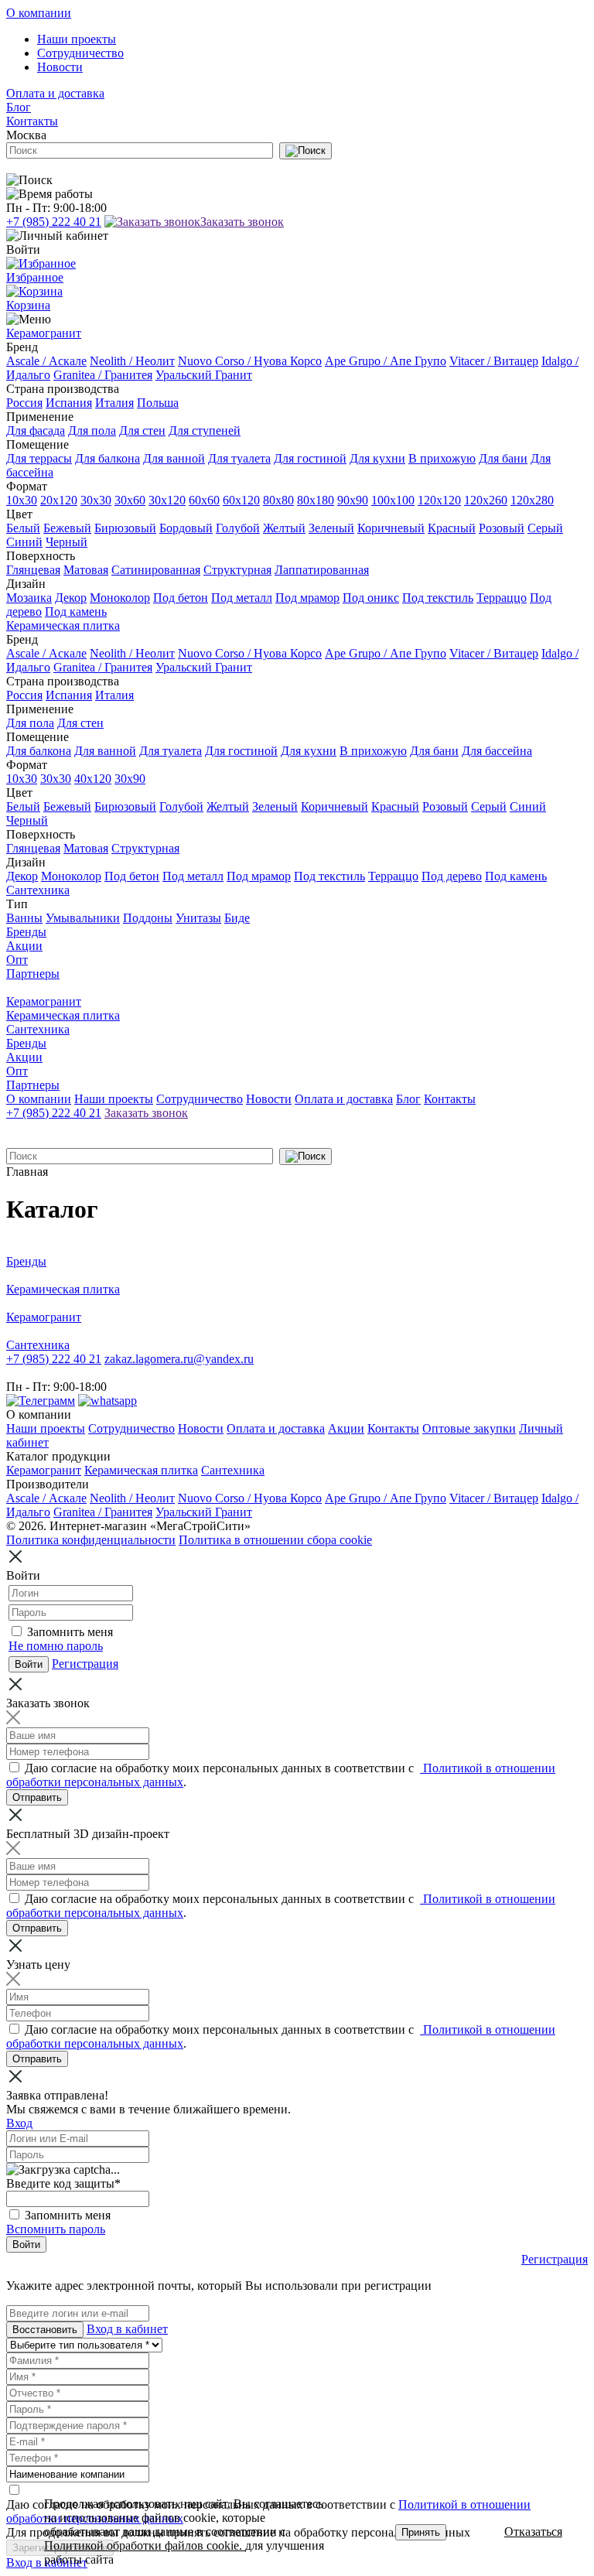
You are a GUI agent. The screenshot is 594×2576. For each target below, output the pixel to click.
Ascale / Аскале (46, 361)
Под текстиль (438, 598)
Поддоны (148, 918)
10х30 (22, 500)
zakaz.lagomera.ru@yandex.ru (179, 1359)
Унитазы (198, 918)
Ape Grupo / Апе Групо (386, 361)
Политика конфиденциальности (91, 1540)
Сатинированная (156, 570)
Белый (23, 528)
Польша (158, 403)
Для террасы (39, 458)
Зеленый (331, 528)
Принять (421, 2532)
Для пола (92, 430)
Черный (67, 542)
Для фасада (36, 430)
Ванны (24, 918)
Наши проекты (77, 39)
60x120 (241, 500)
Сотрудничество (80, 53)
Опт (17, 960)
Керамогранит (44, 333)
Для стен (142, 430)
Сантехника (38, 890)
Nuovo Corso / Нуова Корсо (250, 361)
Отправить (37, 1797)
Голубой (238, 528)
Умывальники (83, 918)
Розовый (502, 528)
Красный (452, 528)
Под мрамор (307, 598)
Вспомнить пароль (56, 2229)
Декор (71, 598)
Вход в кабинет (127, 2329)
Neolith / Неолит (132, 361)
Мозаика (29, 598)
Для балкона (108, 458)
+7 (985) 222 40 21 (54, 222)
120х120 (439, 500)
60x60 (204, 500)
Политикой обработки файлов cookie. (145, 2545)
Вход (19, 2123)
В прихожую (442, 458)
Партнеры (33, 974)
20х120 (59, 500)
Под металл (242, 598)
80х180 (316, 500)
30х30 (96, 500)
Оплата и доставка (55, 93)
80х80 (278, 500)
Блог (19, 107)
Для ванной (174, 458)
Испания (69, 403)
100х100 (393, 500)
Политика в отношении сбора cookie (275, 1540)
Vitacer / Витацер (494, 361)
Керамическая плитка (63, 625)
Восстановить (45, 2330)
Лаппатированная (322, 570)
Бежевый (67, 528)
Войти (26, 2245)
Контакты (32, 121)
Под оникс (371, 598)
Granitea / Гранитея (103, 375)
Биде (237, 918)
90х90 (353, 500)
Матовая (86, 570)
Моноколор (120, 598)
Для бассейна (497, 751)
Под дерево (452, 876)
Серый (545, 528)
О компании (39, 13)
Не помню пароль (56, 1646)
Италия (114, 403)
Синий (24, 542)
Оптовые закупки (469, 1428)
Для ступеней (205, 430)
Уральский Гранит (204, 375)
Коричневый (391, 528)
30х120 (167, 500)
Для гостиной (310, 458)
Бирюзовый (125, 528)
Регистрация (85, 1664)
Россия (24, 403)
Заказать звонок (242, 222)
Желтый (284, 528)
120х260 (486, 500)
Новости (60, 67)
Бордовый (186, 528)
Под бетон (181, 598)
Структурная (237, 570)
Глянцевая (33, 570)
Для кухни (377, 458)
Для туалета (239, 458)
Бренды (26, 932)
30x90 (130, 779)
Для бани (503, 458)
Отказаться (533, 2532)
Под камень (76, 612)
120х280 (532, 500)
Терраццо (502, 598)
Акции (24, 946)
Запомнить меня (70, 1632)
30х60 (130, 500)
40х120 (93, 779)
